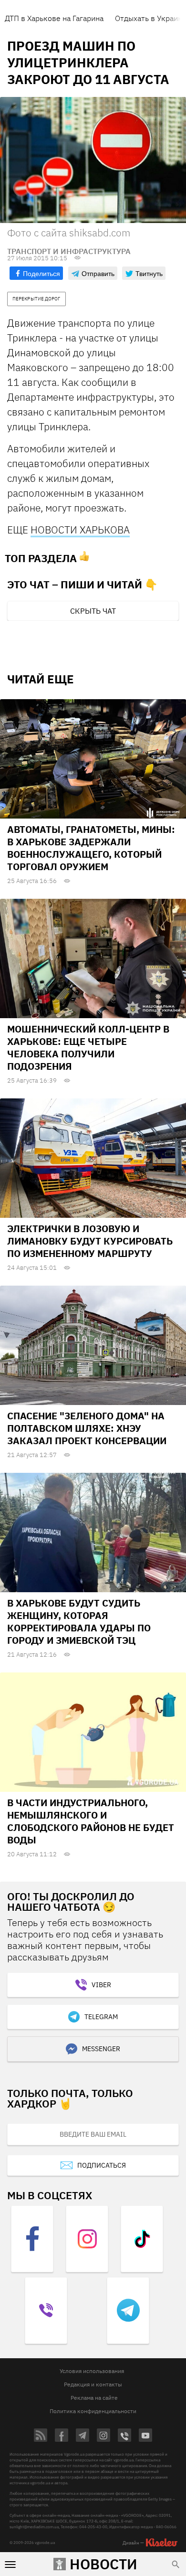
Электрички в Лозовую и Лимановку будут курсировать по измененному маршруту (90, 1241)
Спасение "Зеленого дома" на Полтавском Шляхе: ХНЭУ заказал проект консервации (87, 1428)
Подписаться (102, 2165)
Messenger (101, 2049)
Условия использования (92, 2371)
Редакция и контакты (93, 2384)
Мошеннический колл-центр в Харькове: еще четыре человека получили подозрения (88, 1048)
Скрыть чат (93, 611)
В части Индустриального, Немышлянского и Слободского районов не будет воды (91, 1821)
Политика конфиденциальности (93, 2411)
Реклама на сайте (94, 2398)
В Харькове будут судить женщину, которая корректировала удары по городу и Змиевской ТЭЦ (79, 1622)
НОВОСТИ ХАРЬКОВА (80, 530)
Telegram (101, 2017)
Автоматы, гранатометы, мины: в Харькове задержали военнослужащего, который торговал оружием (91, 848)
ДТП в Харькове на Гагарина (54, 18)
